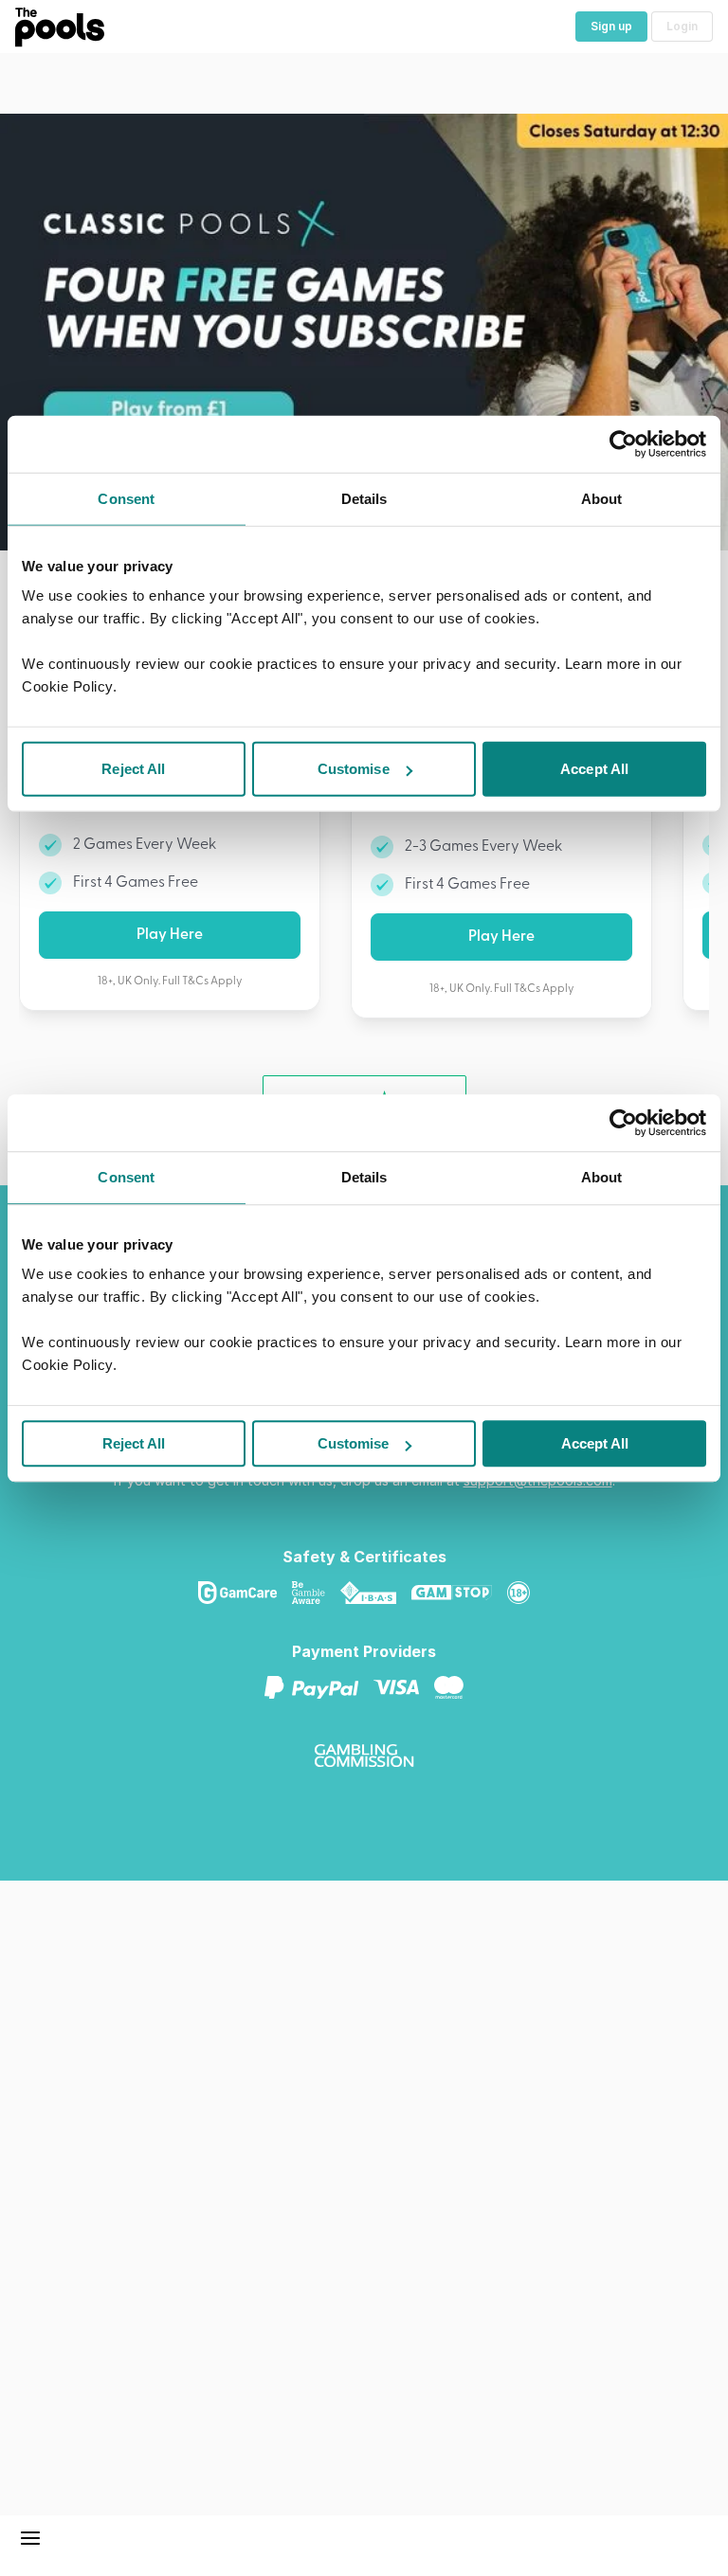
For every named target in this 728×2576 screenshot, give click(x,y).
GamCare (245, 1593)
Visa (404, 1687)
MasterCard (456, 1687)
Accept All (595, 1443)
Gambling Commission (372, 1756)
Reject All (134, 1443)
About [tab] (602, 1177)
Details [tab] (364, 1177)
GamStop (459, 1593)
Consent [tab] (126, 1177)
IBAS (376, 1593)
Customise (353, 1443)
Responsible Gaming (526, 1593)
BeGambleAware (316, 1593)
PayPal (319, 1687)
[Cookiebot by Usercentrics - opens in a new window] (623, 1123)
